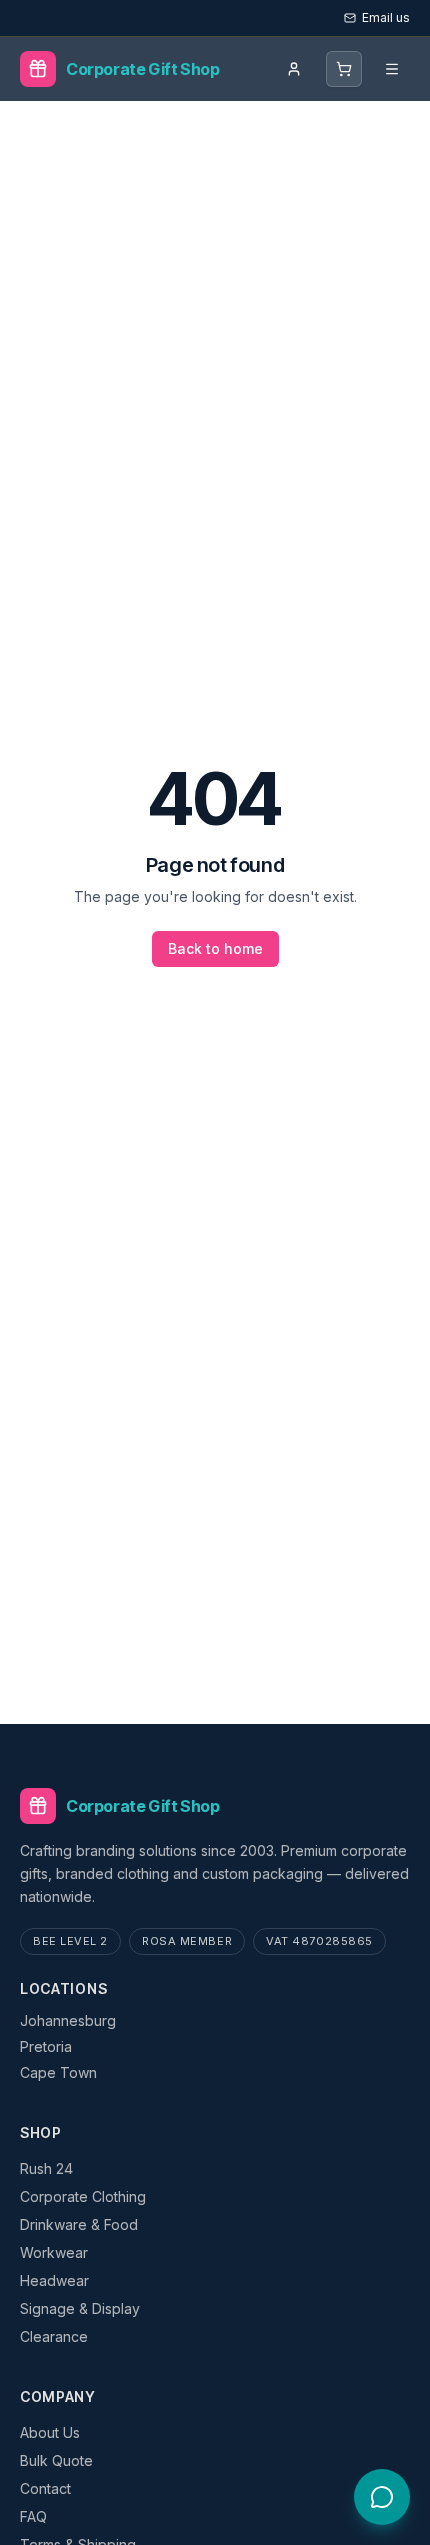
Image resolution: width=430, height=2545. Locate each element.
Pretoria (46, 2046)
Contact (45, 2488)
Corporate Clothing (83, 2196)
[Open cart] (344, 69)
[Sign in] (294, 69)
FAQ (33, 2516)
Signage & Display (80, 2308)
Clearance (54, 2336)
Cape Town (58, 2072)
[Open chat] (382, 2497)
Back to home (215, 948)
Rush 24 (46, 2168)
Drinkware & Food (79, 2224)
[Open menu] (392, 69)
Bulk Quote (56, 2460)
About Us (50, 2432)
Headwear (54, 2280)
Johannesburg (68, 2020)
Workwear (54, 2252)
